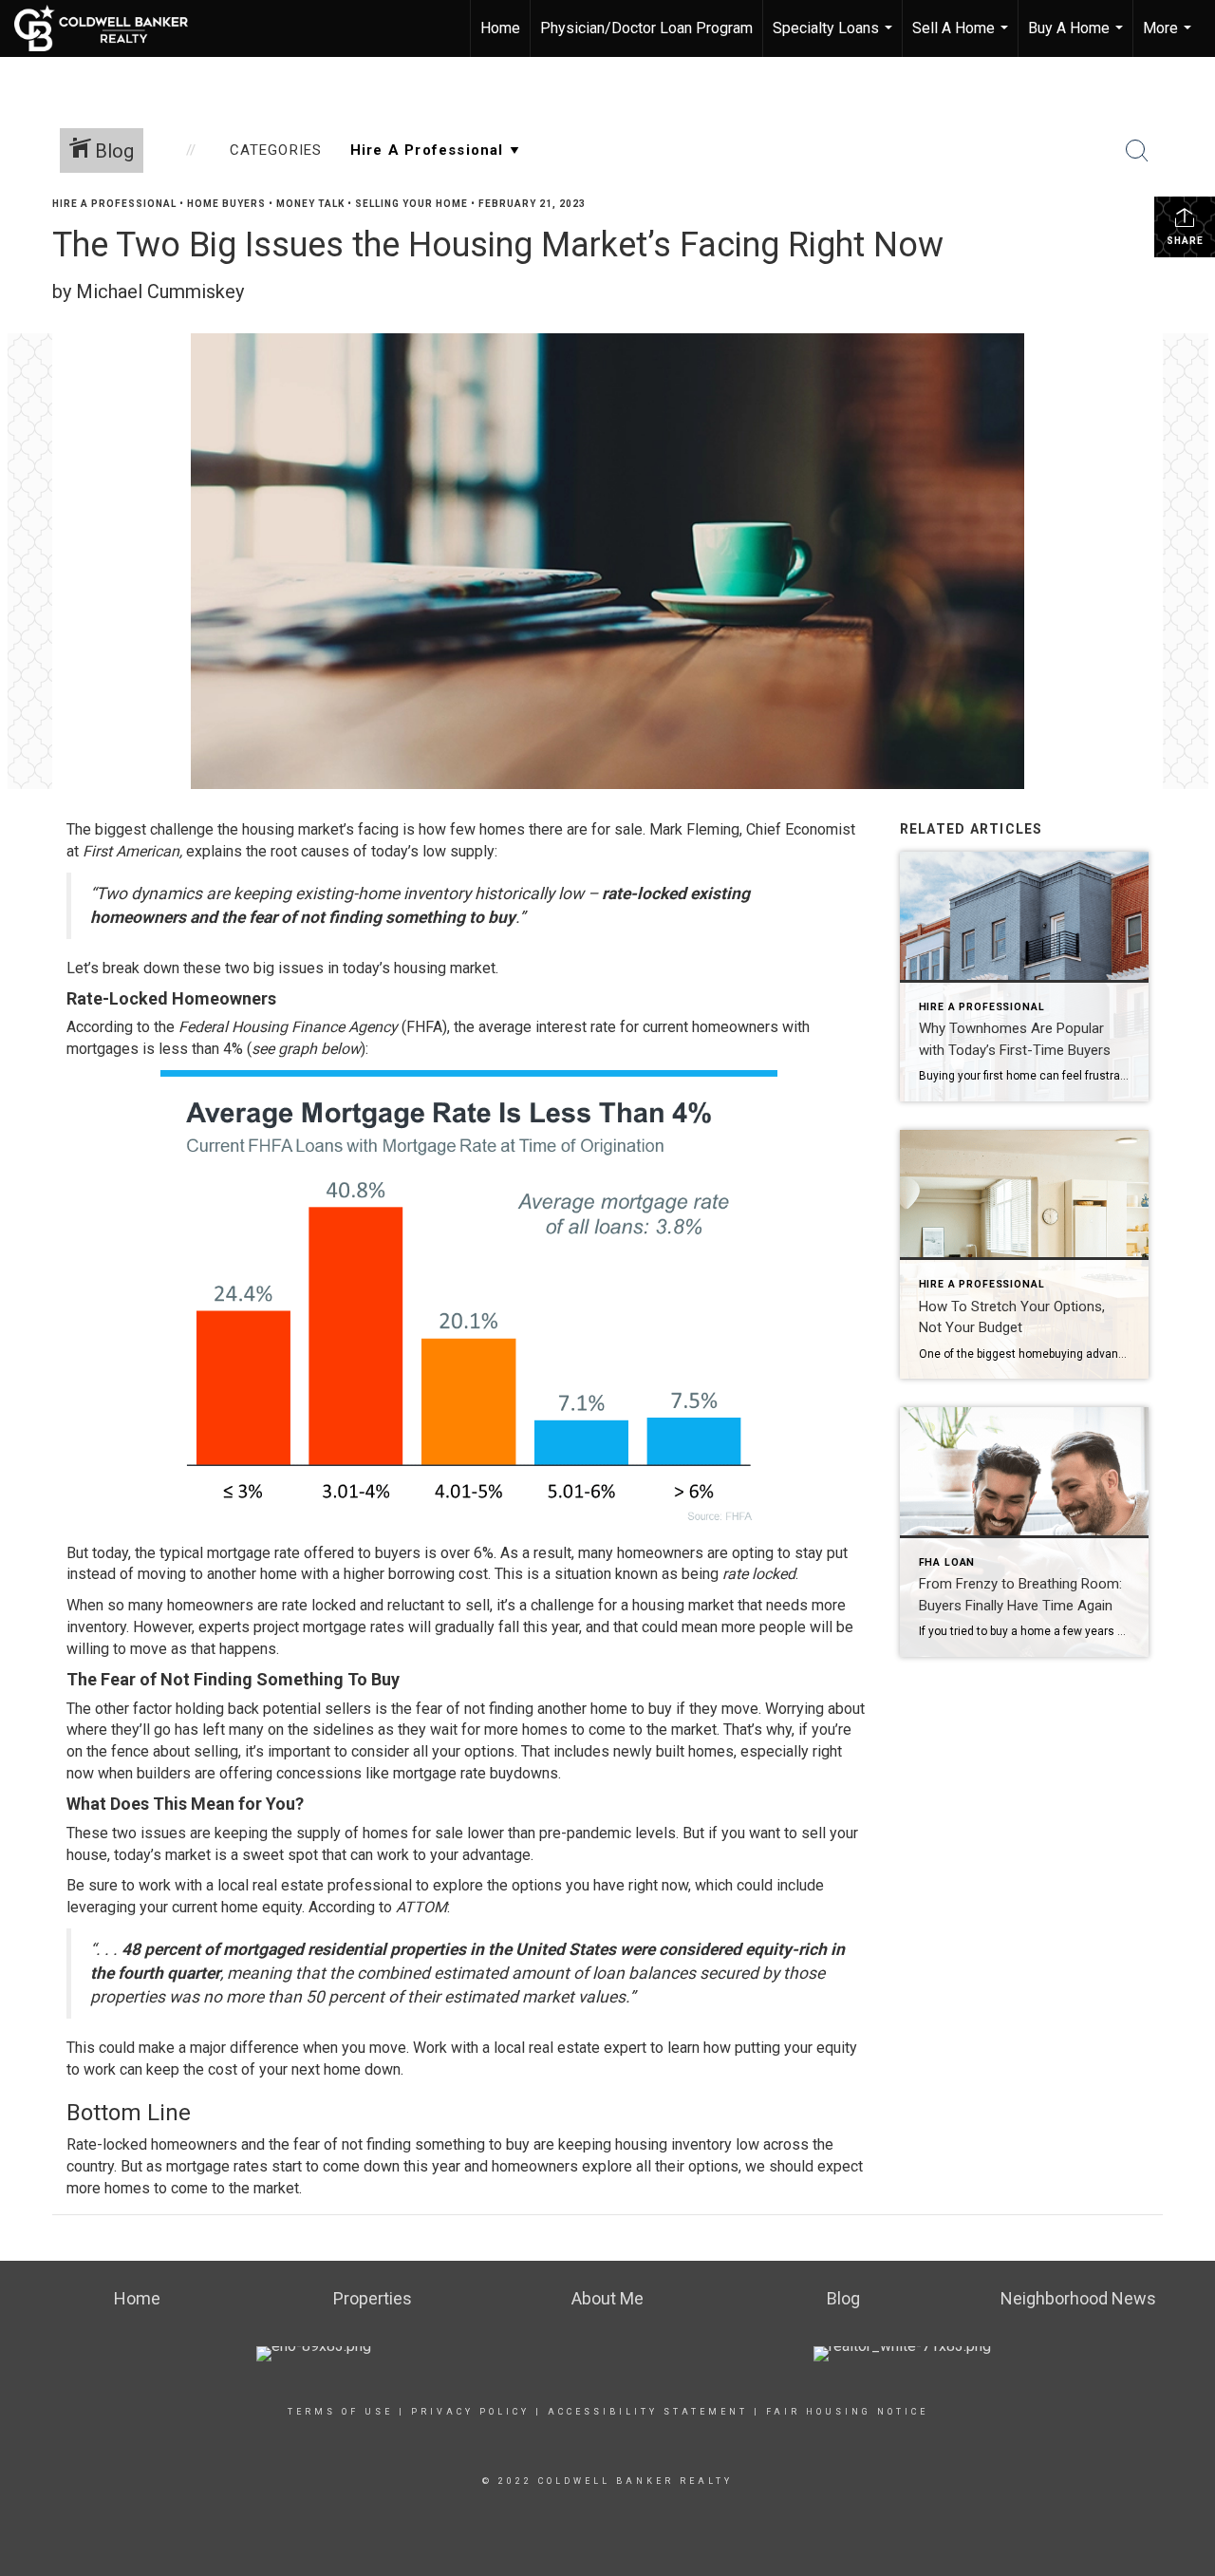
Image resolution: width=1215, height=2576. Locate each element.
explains (214, 851)
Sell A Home (963, 38)
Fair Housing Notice (847, 2412)
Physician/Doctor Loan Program (646, 28)
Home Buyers (226, 204)
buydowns (524, 1773)
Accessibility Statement (648, 2412)
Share (1185, 241)
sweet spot (280, 1855)
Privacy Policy (470, 2412)
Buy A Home (1078, 38)
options (489, 1751)
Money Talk (310, 204)
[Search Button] (1137, 151)
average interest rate (547, 1027)
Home (500, 28)
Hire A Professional (114, 204)
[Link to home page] (111, 28)
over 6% (467, 1553)
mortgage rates (354, 1627)
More (1169, 38)
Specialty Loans (835, 38)
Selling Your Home (411, 204)
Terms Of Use (340, 2412)
